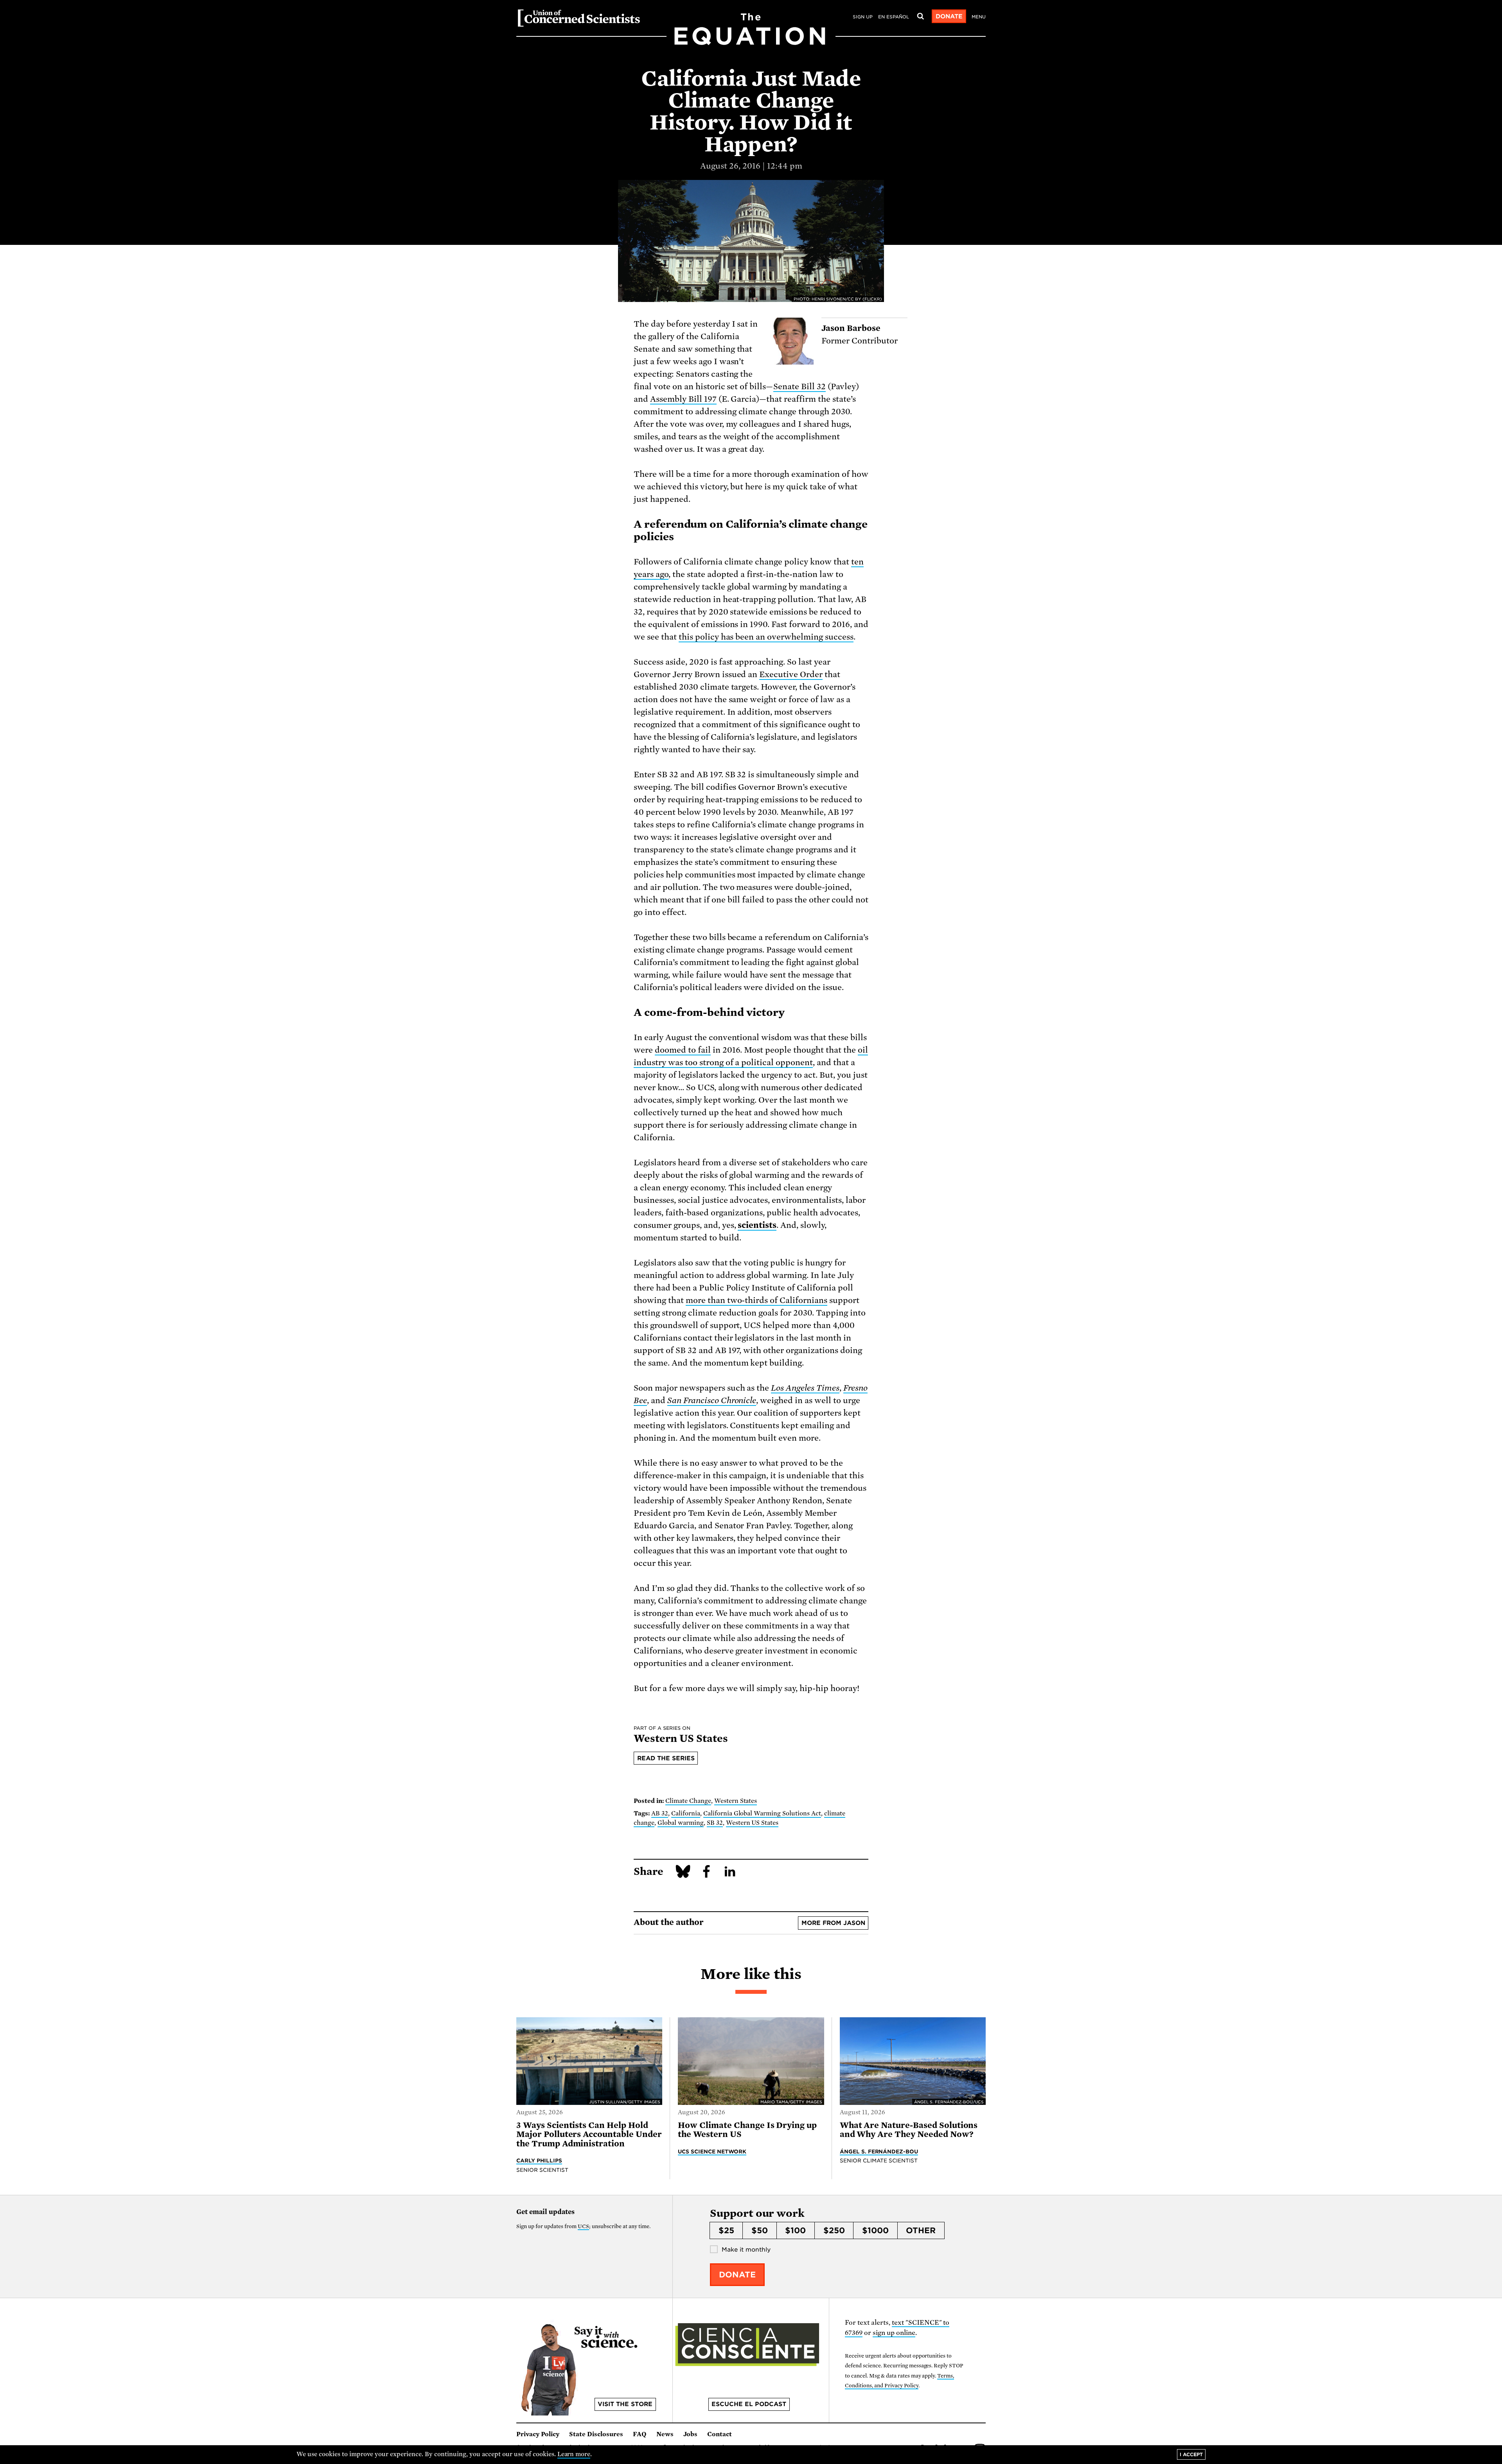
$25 (726, 2230)
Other (921, 2230)
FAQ (640, 2434)
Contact (720, 2434)
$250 (834, 2230)
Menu (979, 17)
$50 (760, 2230)
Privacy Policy (538, 2434)
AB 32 (660, 1813)
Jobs (690, 2434)
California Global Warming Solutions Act (762, 1813)
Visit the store (625, 2404)
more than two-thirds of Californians (756, 1300)
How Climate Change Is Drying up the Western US (747, 2130)
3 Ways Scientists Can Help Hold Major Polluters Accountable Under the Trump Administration (589, 2134)
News (665, 2434)
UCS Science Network (712, 2151)
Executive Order (791, 674)
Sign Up (863, 17)
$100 (795, 2230)
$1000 (875, 2230)
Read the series (666, 1758)
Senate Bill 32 (800, 386)
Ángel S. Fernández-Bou (879, 2151)
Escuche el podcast (749, 2404)
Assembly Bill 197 (683, 399)
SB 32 (715, 1823)
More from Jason (833, 1923)
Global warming (681, 1823)
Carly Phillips (539, 2160)
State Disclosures (596, 2434)
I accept (1191, 2454)
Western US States (752, 1823)
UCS (583, 2226)
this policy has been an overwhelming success (766, 637)
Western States (736, 1801)
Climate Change (688, 1801)
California (686, 1813)
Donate (949, 16)
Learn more (574, 2454)
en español (894, 17)
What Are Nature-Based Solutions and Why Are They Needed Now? (909, 2130)
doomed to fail (683, 1050)
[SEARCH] (920, 16)
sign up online (894, 2333)
